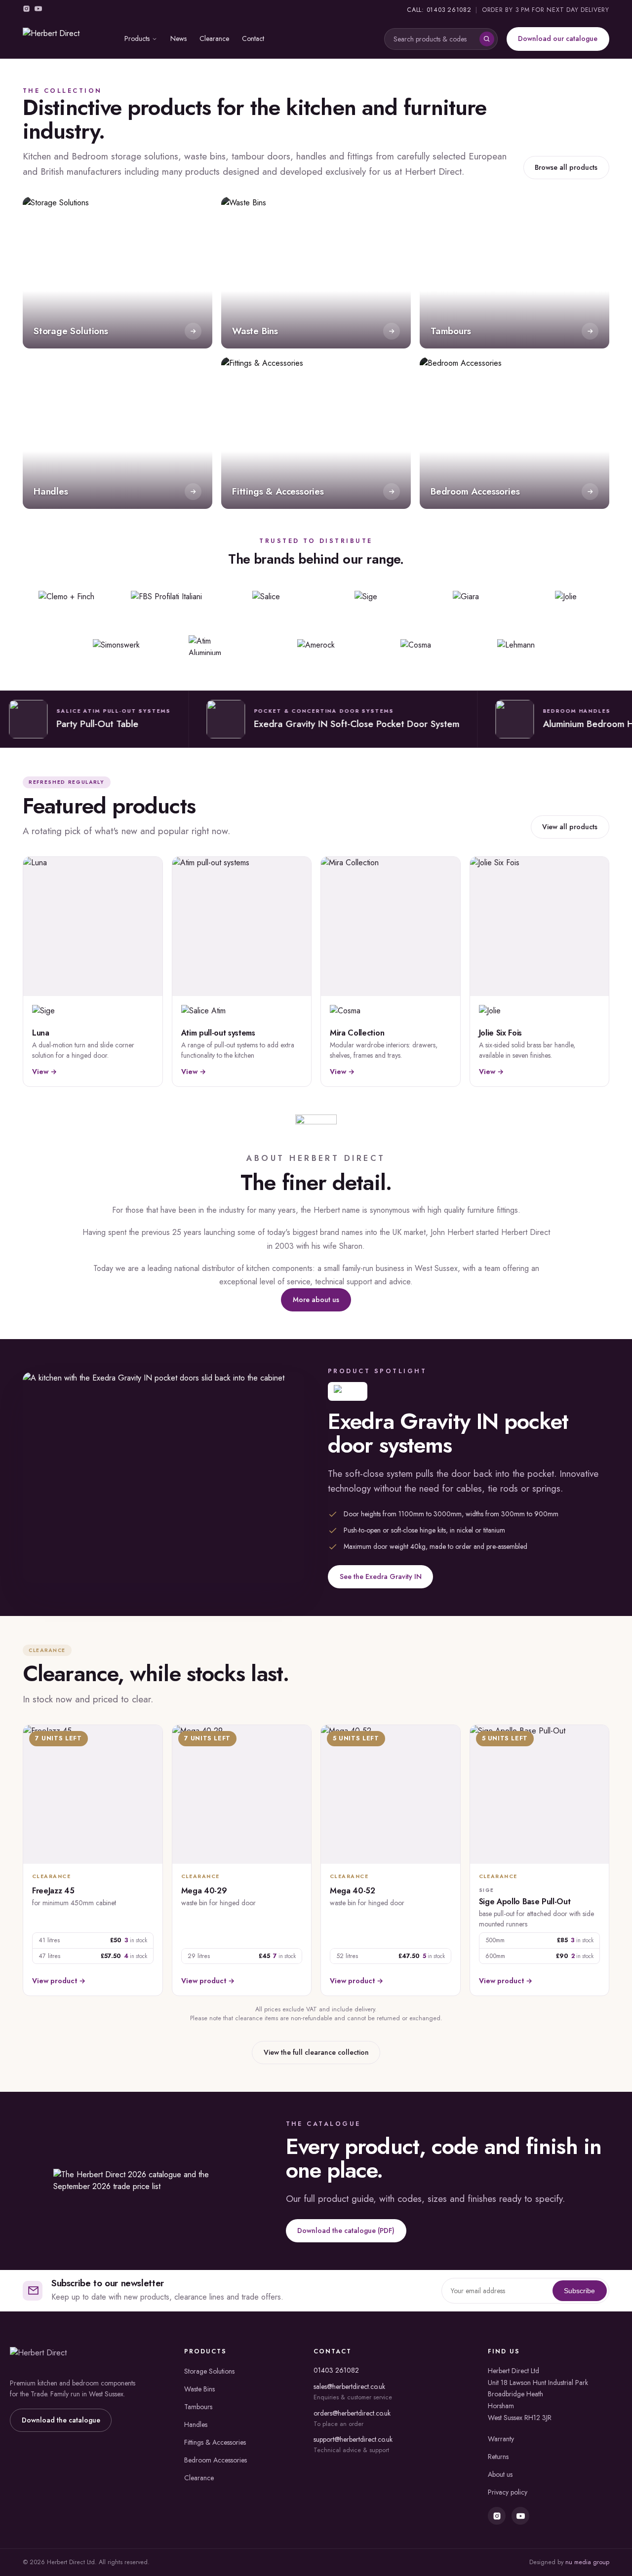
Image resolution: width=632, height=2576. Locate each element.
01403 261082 (336, 2370)
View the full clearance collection (316, 2052)
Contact (253, 38)
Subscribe (579, 2291)
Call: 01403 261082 (439, 10)
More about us (316, 1300)
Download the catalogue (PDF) (346, 2230)
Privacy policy (508, 2492)
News (178, 38)
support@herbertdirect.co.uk (353, 2439)
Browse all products (566, 167)
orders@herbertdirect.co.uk (352, 2413)
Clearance (214, 38)
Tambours (198, 2407)
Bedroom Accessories (216, 2460)
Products (137, 38)
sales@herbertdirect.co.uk (349, 2386)
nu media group (587, 2562)
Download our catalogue (558, 38)
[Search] (487, 39)
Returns (498, 2457)
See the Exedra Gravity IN (381, 1576)
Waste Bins (199, 2389)
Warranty (501, 2439)
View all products (570, 827)
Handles (196, 2424)
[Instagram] (26, 10)
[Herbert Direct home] (66, 39)
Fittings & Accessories (215, 2442)
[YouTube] (38, 10)
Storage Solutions (209, 2371)
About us (500, 2474)
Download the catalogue (61, 2420)
